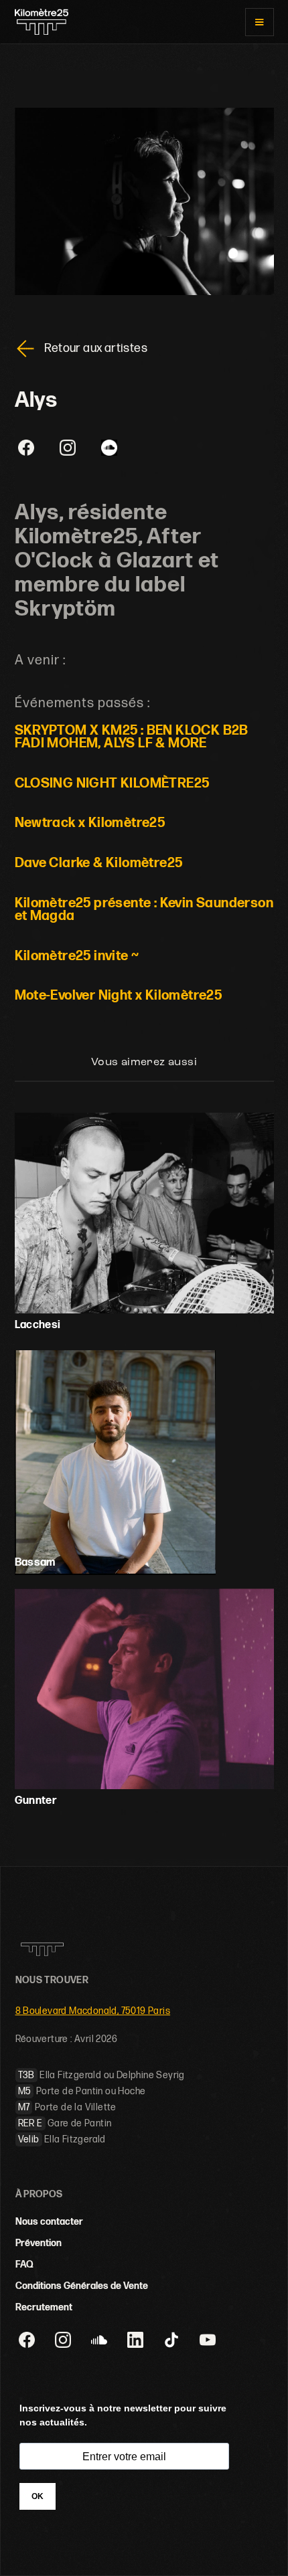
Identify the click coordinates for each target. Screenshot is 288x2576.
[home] (42, 22)
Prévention (39, 2243)
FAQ (24, 2265)
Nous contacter (49, 2222)
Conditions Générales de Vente (82, 2286)
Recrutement (44, 2307)
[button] (259, 22)
